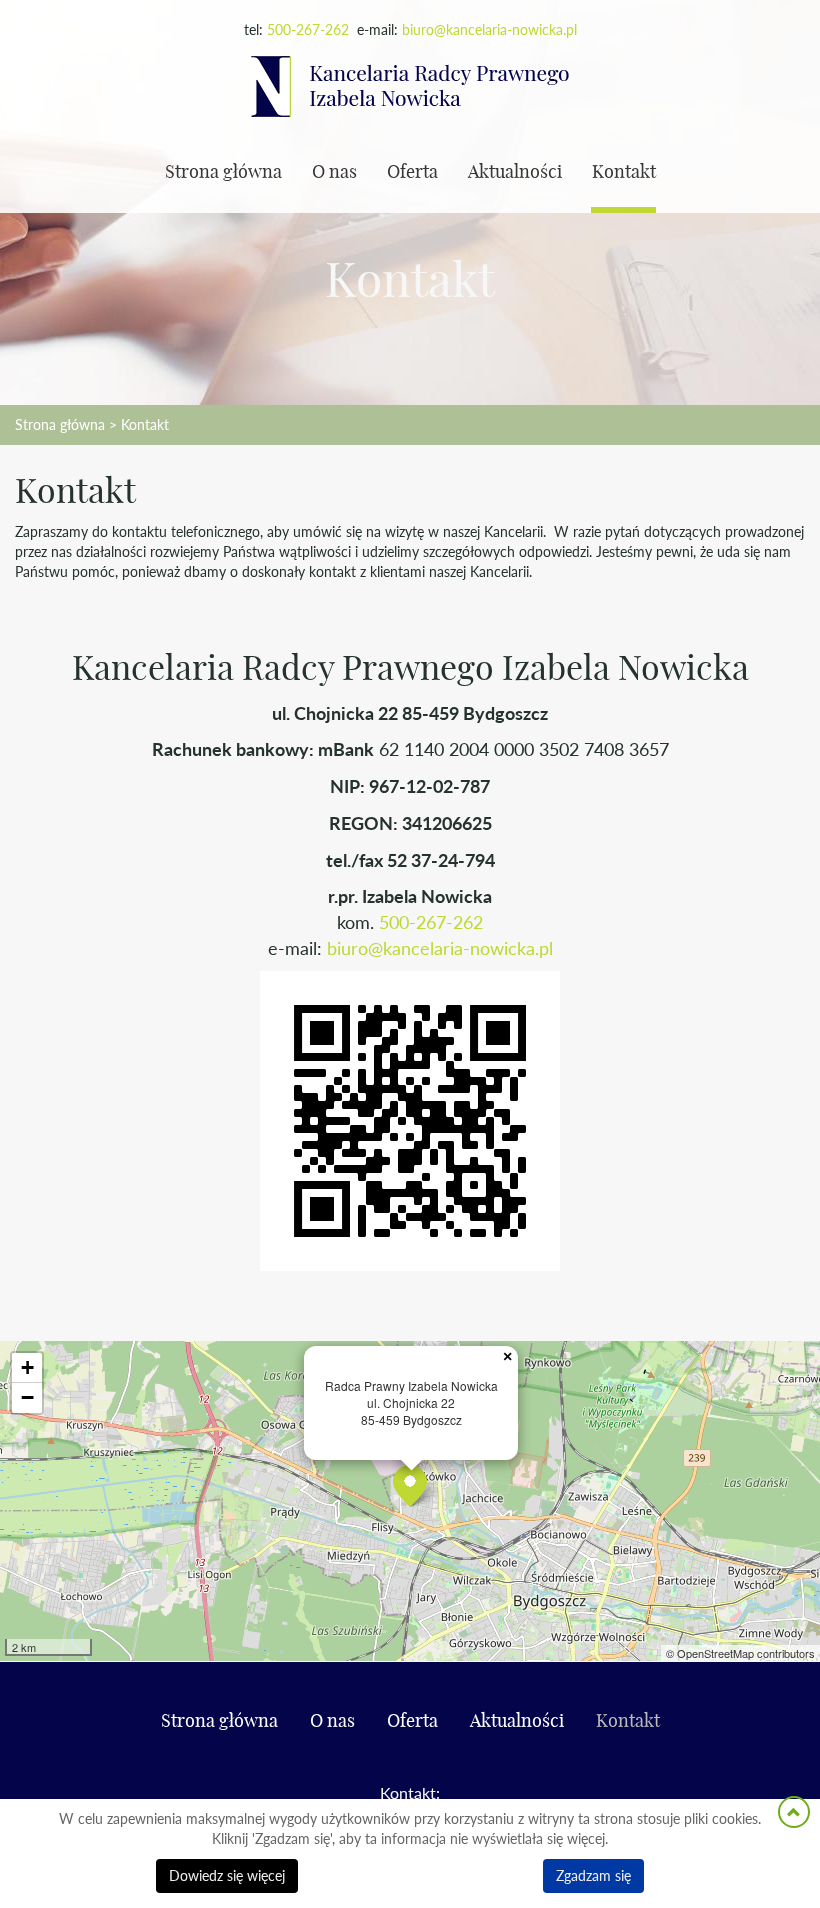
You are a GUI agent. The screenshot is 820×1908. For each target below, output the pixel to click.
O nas (334, 173)
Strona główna (223, 173)
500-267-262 (308, 29)
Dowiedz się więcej (227, 1875)
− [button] (27, 1397)
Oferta (412, 173)
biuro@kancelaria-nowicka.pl (489, 29)
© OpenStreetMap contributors (740, 1653)
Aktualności (515, 173)
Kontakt (624, 173)
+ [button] (27, 1367)
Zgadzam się (593, 1875)
